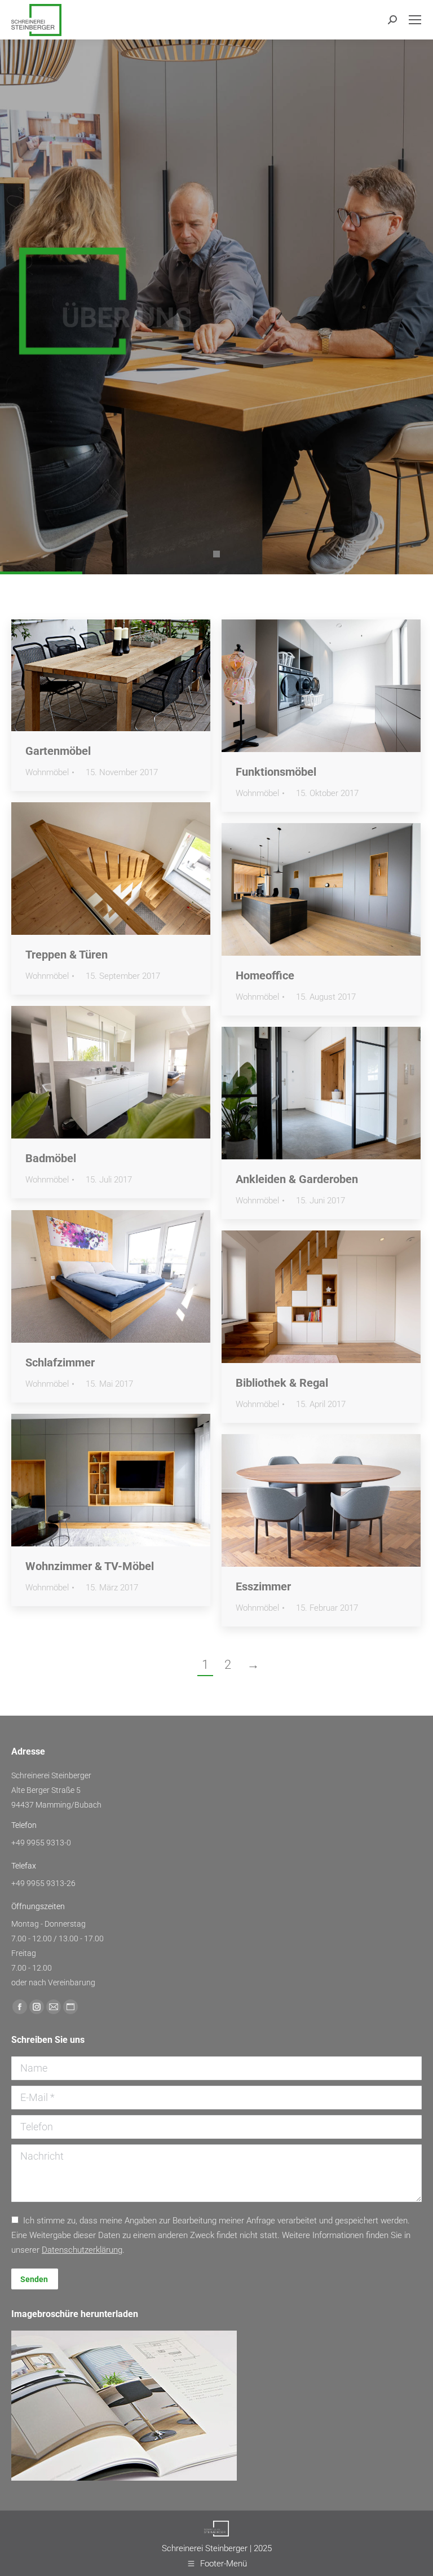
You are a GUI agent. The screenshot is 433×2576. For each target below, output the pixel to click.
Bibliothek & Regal (282, 1383)
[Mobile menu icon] (415, 20)
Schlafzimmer (60, 1362)
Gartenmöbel (58, 751)
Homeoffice (265, 975)
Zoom (96, 675)
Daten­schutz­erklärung (82, 2250)
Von (80, 773)
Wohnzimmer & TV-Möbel (90, 1566)
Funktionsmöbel (276, 772)
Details (126, 675)
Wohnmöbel (47, 772)
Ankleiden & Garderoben (297, 1179)
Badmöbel (51, 1158)
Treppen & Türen (67, 955)
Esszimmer (263, 1586)
